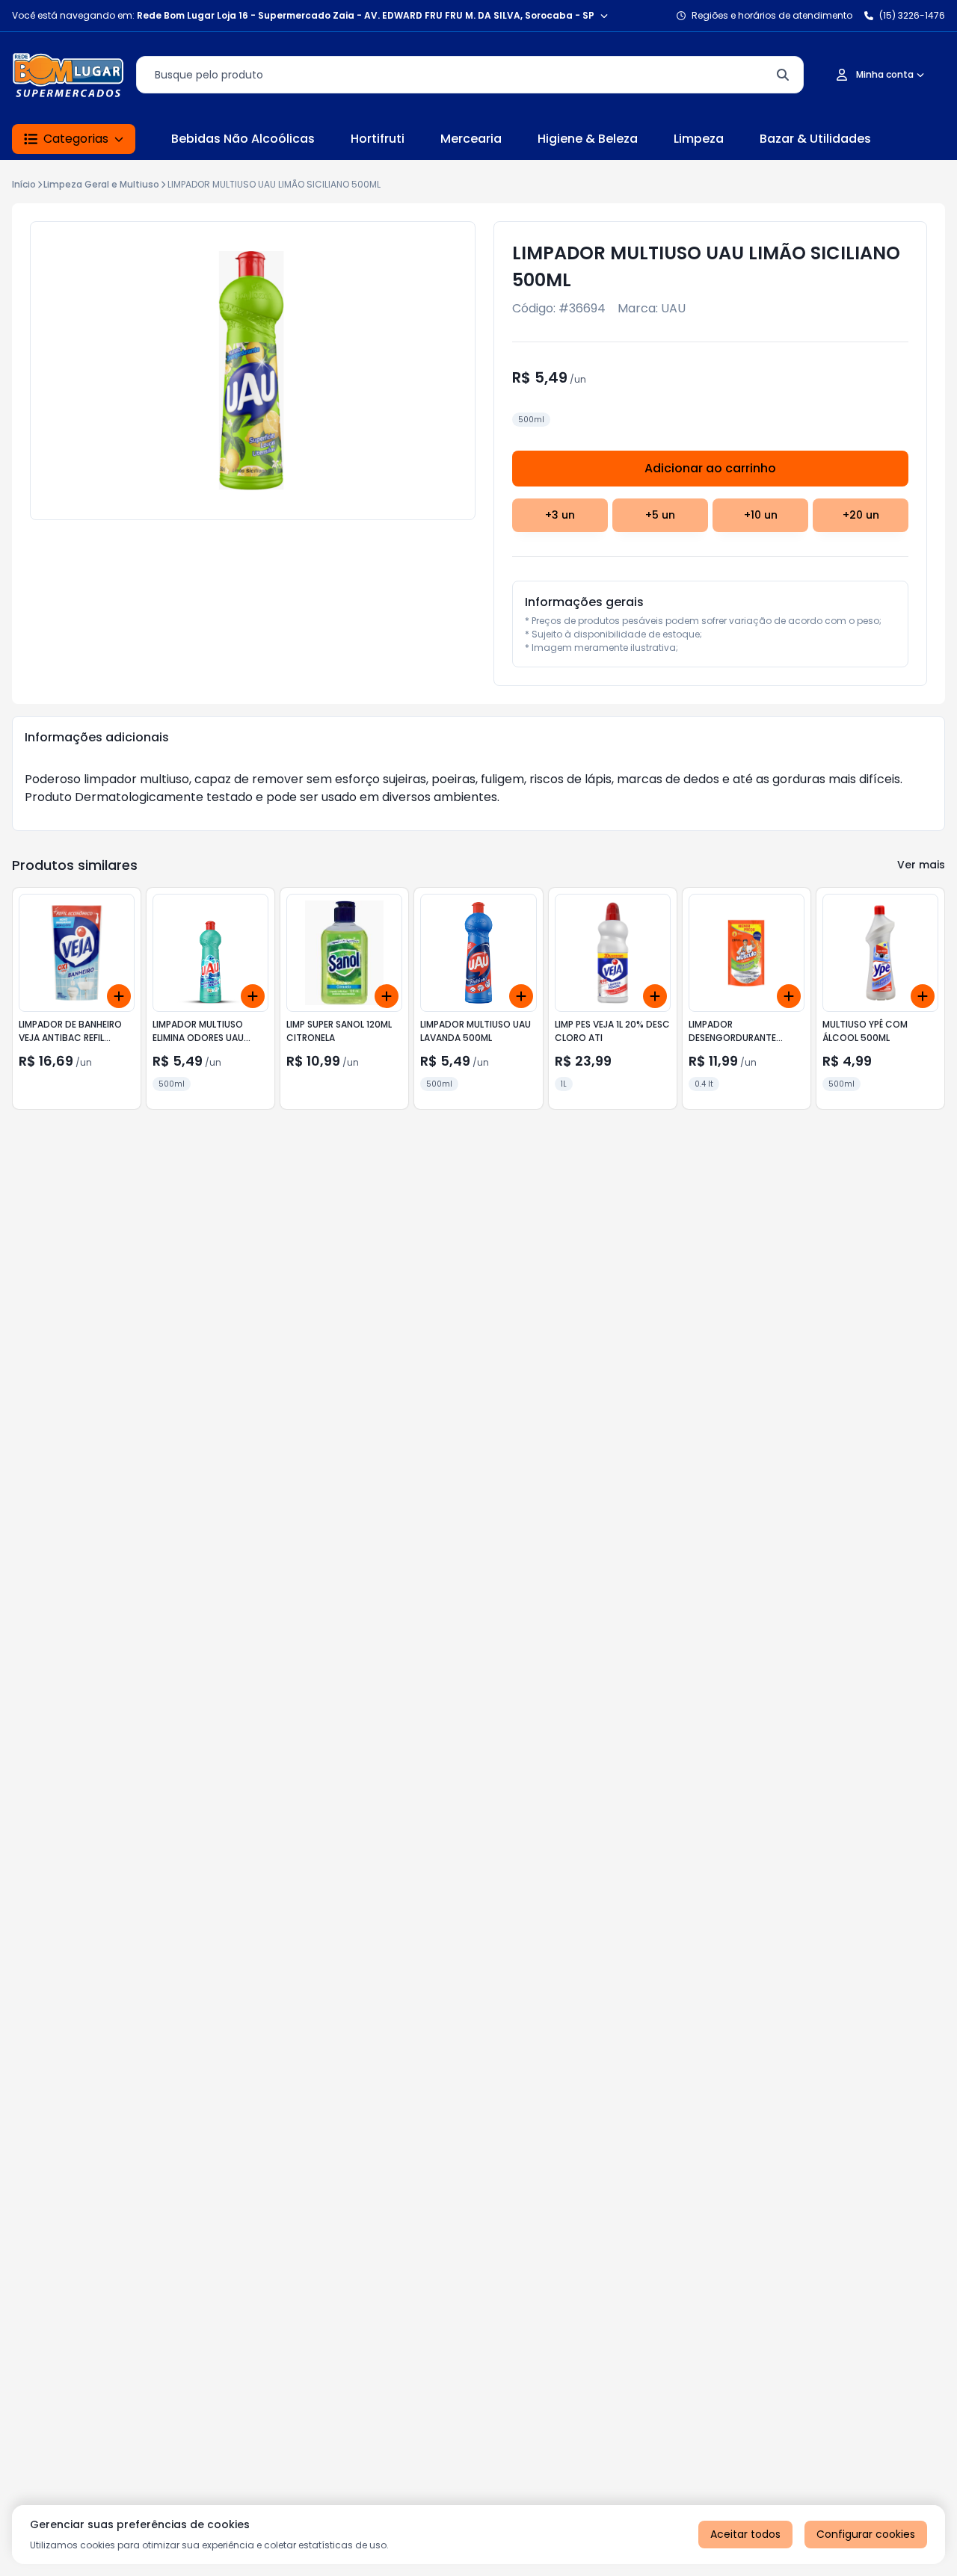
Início (24, 184)
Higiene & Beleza (588, 139)
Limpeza (699, 139)
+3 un (560, 515)
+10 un (761, 515)
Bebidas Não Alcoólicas (243, 139)
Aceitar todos (745, 2534)
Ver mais (921, 865)
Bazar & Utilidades (815, 139)
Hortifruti (378, 139)
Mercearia (471, 139)
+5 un (660, 515)
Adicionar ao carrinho (710, 468)
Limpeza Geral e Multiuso (101, 184)
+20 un (861, 515)
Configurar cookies (866, 2534)
